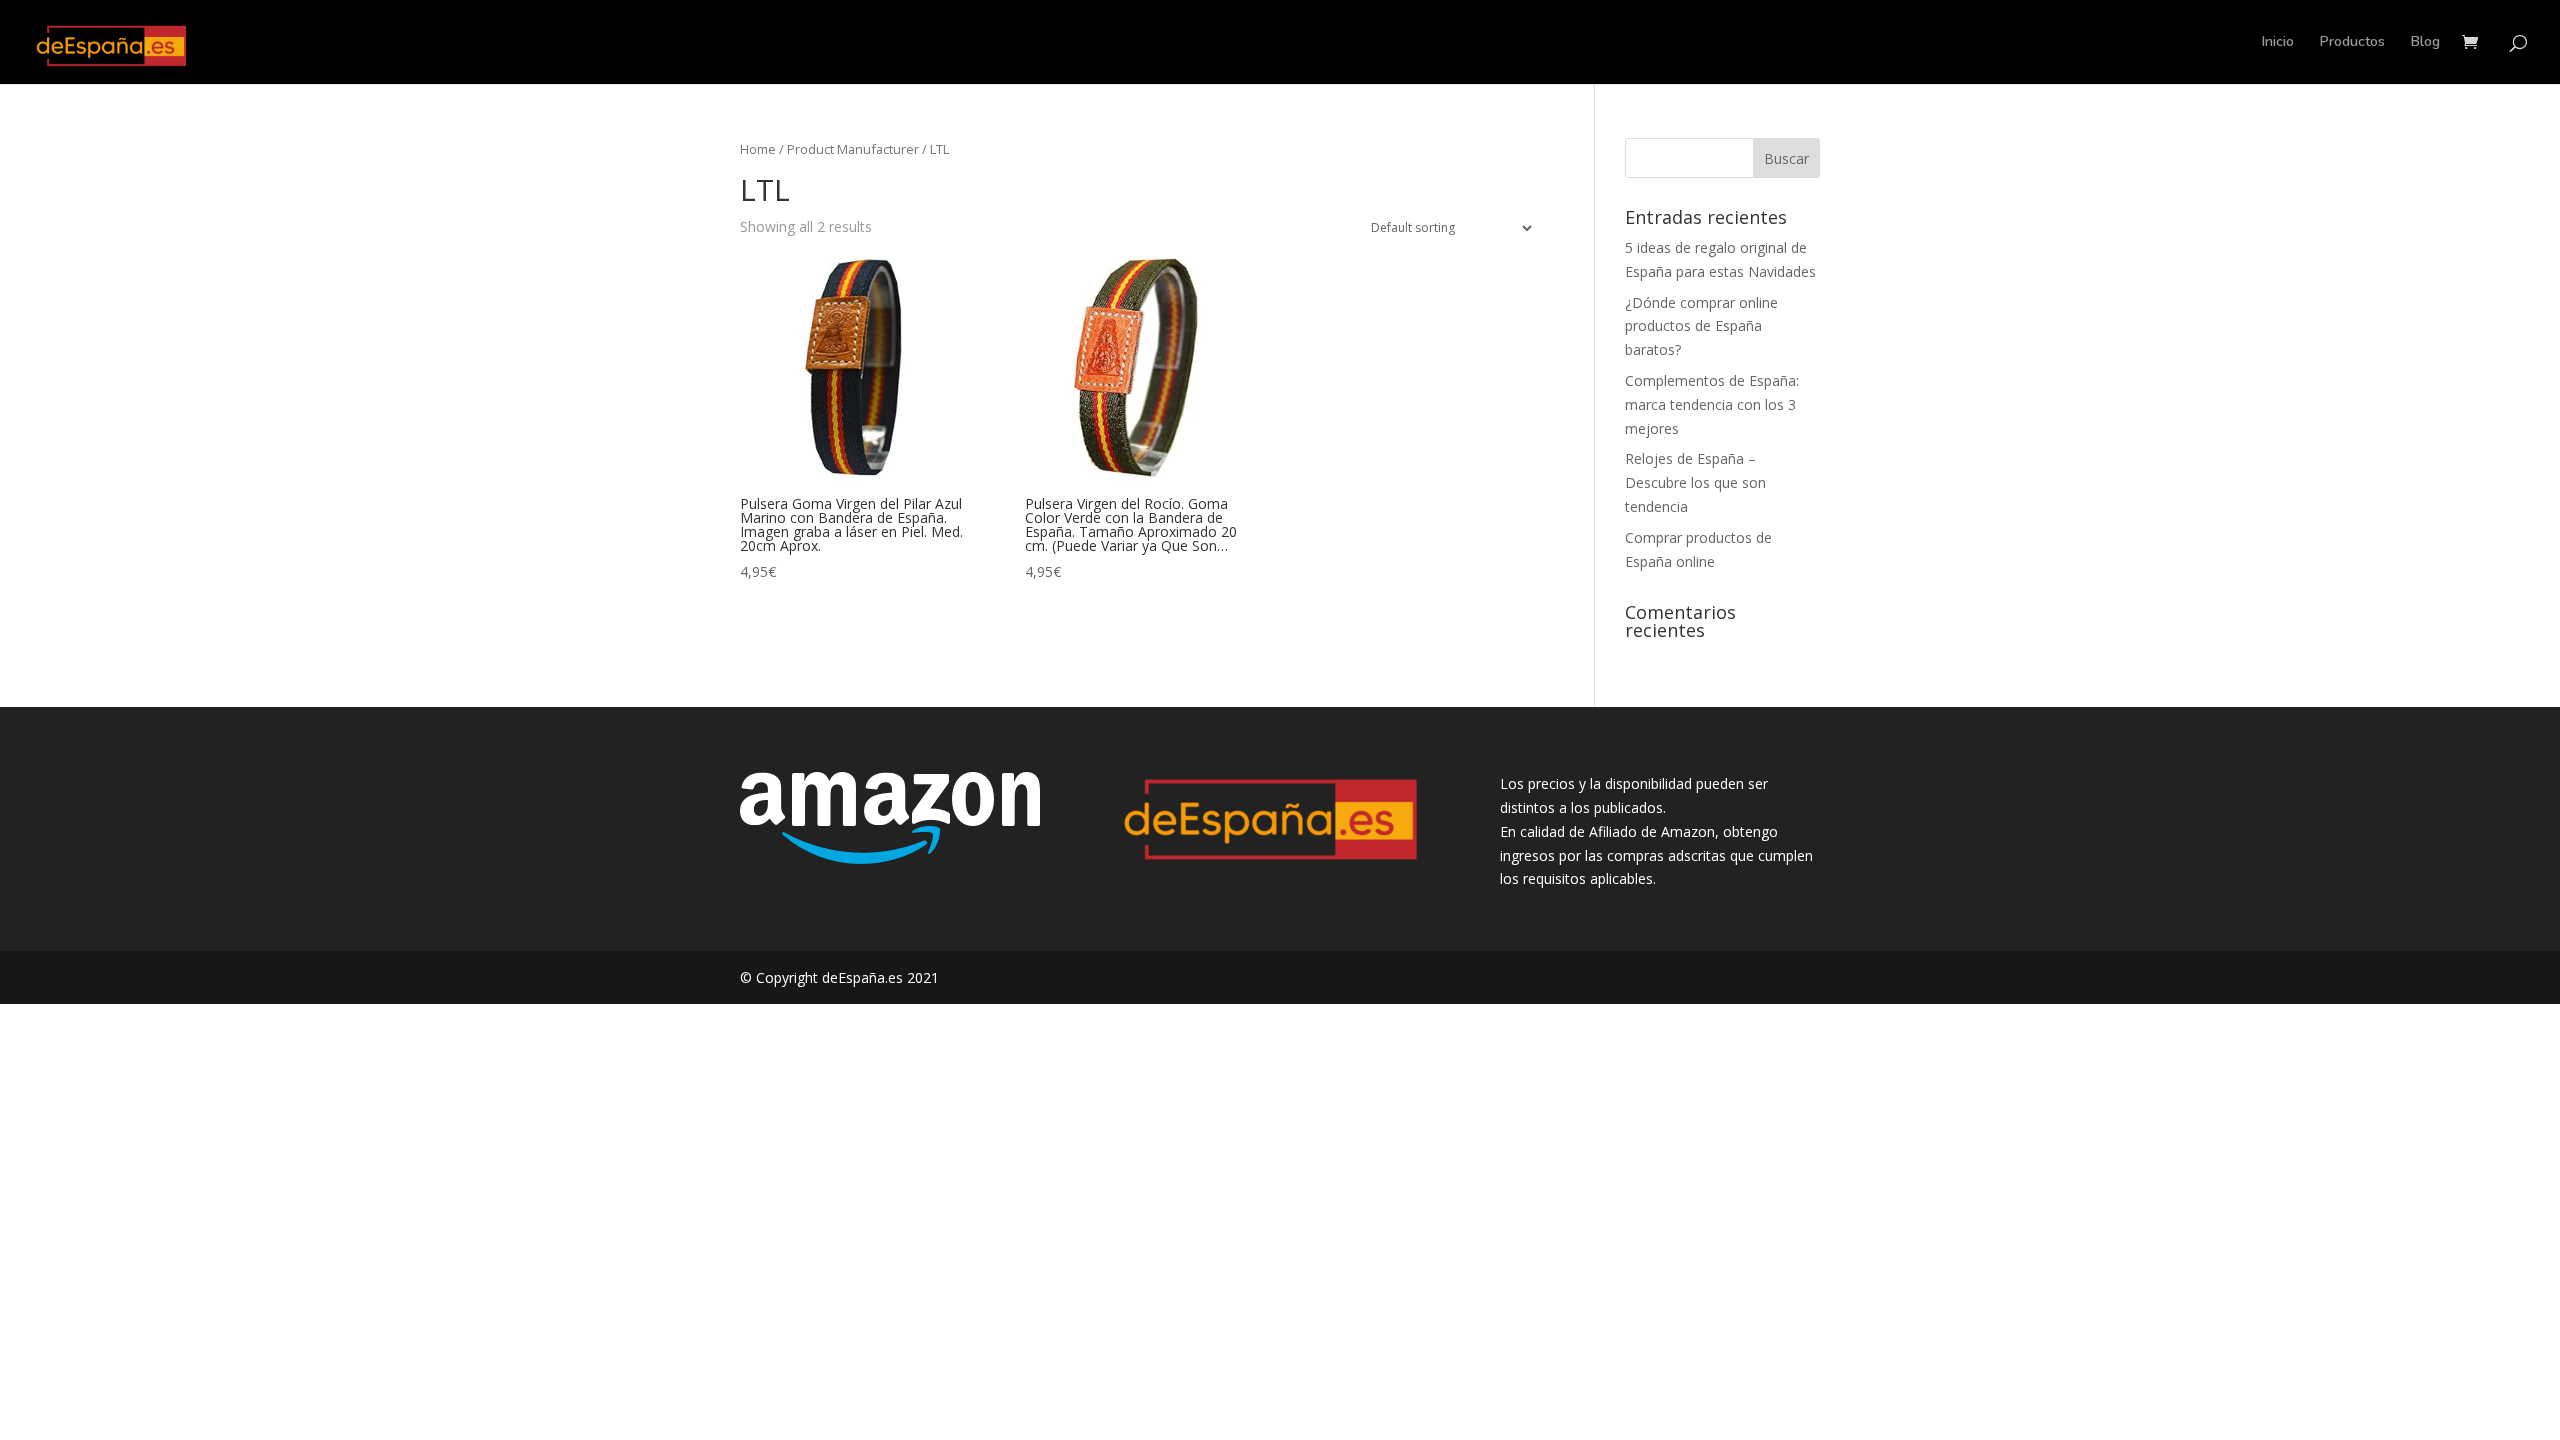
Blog (2425, 43)
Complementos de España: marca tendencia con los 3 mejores (1712, 404)
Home (758, 149)
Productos (2352, 43)
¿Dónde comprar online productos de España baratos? (1701, 326)
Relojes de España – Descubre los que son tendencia (1695, 482)
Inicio (2278, 43)
